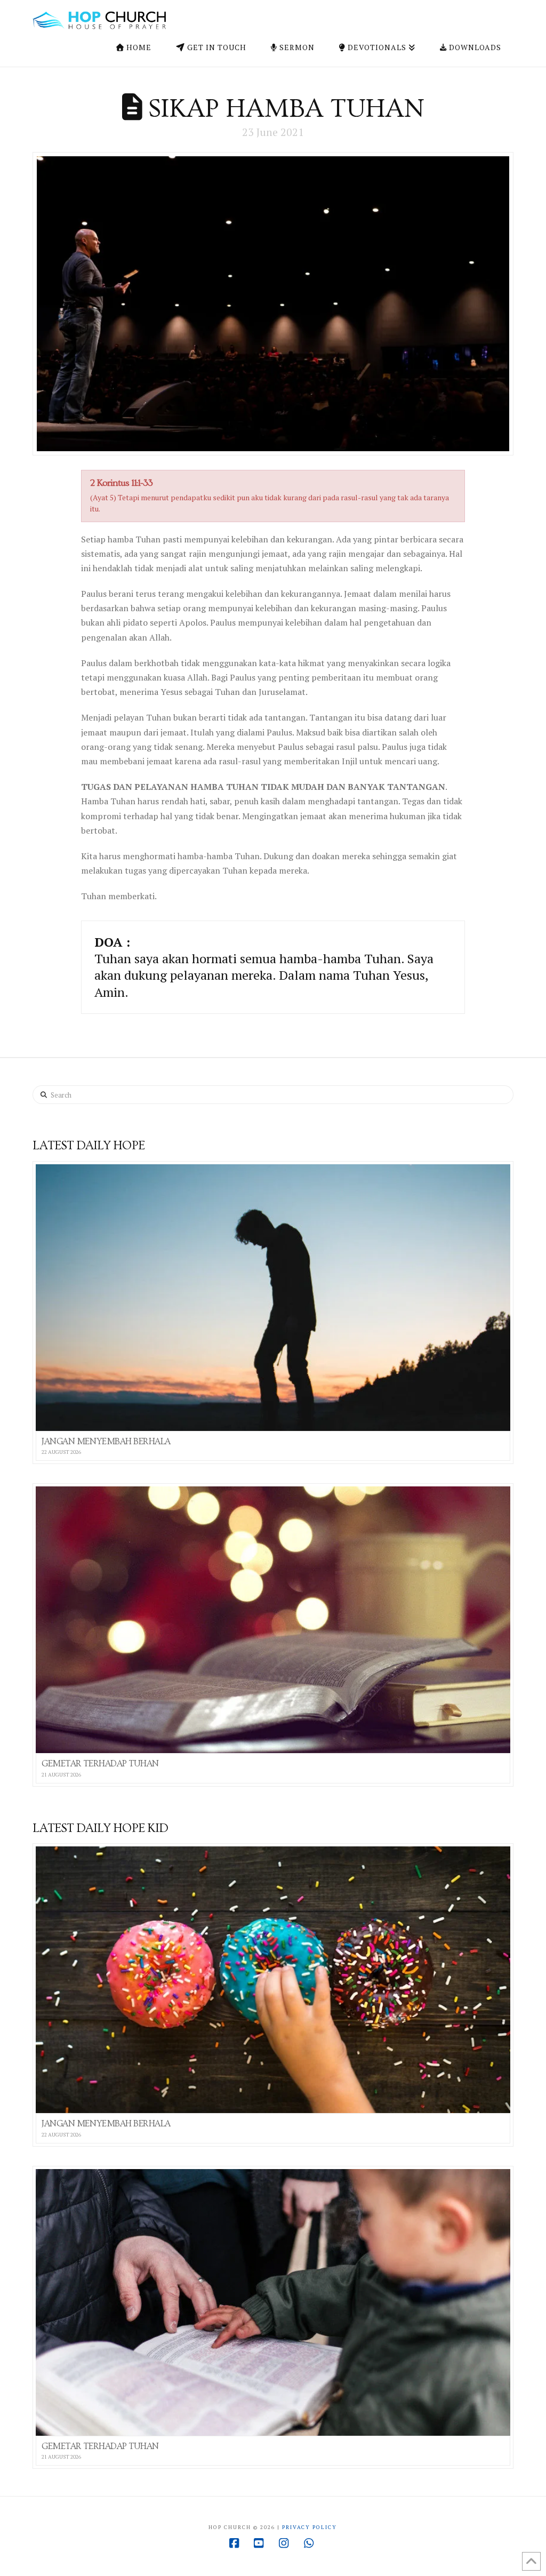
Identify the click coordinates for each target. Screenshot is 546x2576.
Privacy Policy (310, 2527)
